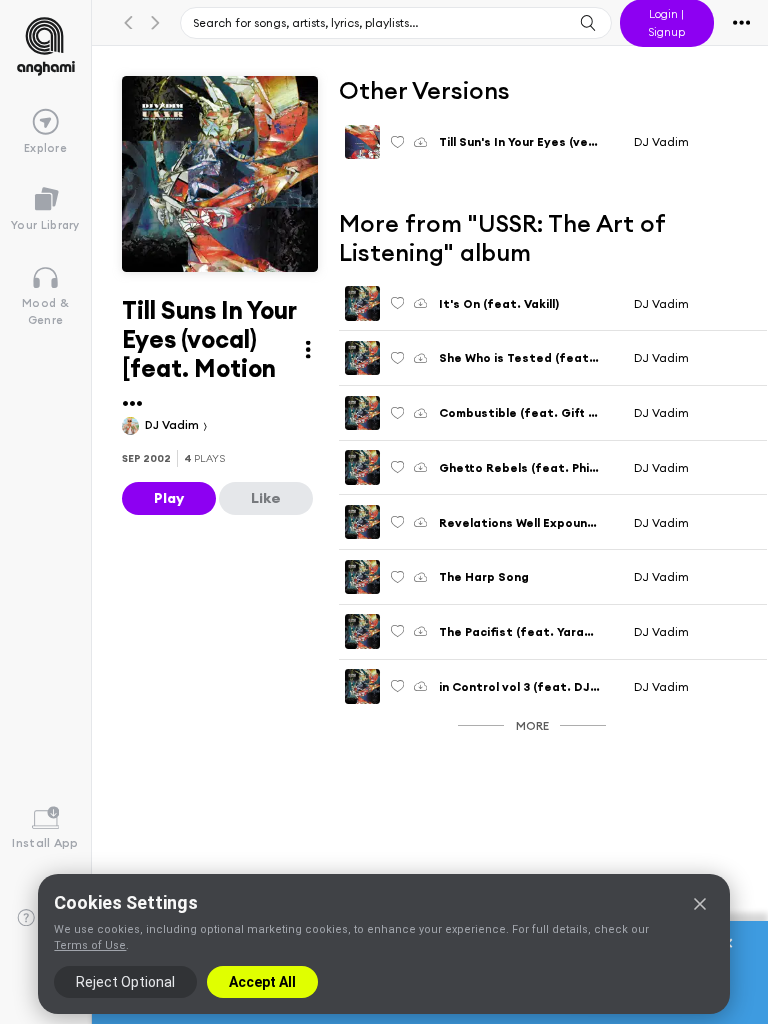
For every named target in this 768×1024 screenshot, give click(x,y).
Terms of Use (90, 945)
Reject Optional (125, 982)
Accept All (262, 982)
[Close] (700, 904)
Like (266, 498)
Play (169, 498)
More (532, 725)
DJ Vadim (173, 424)
